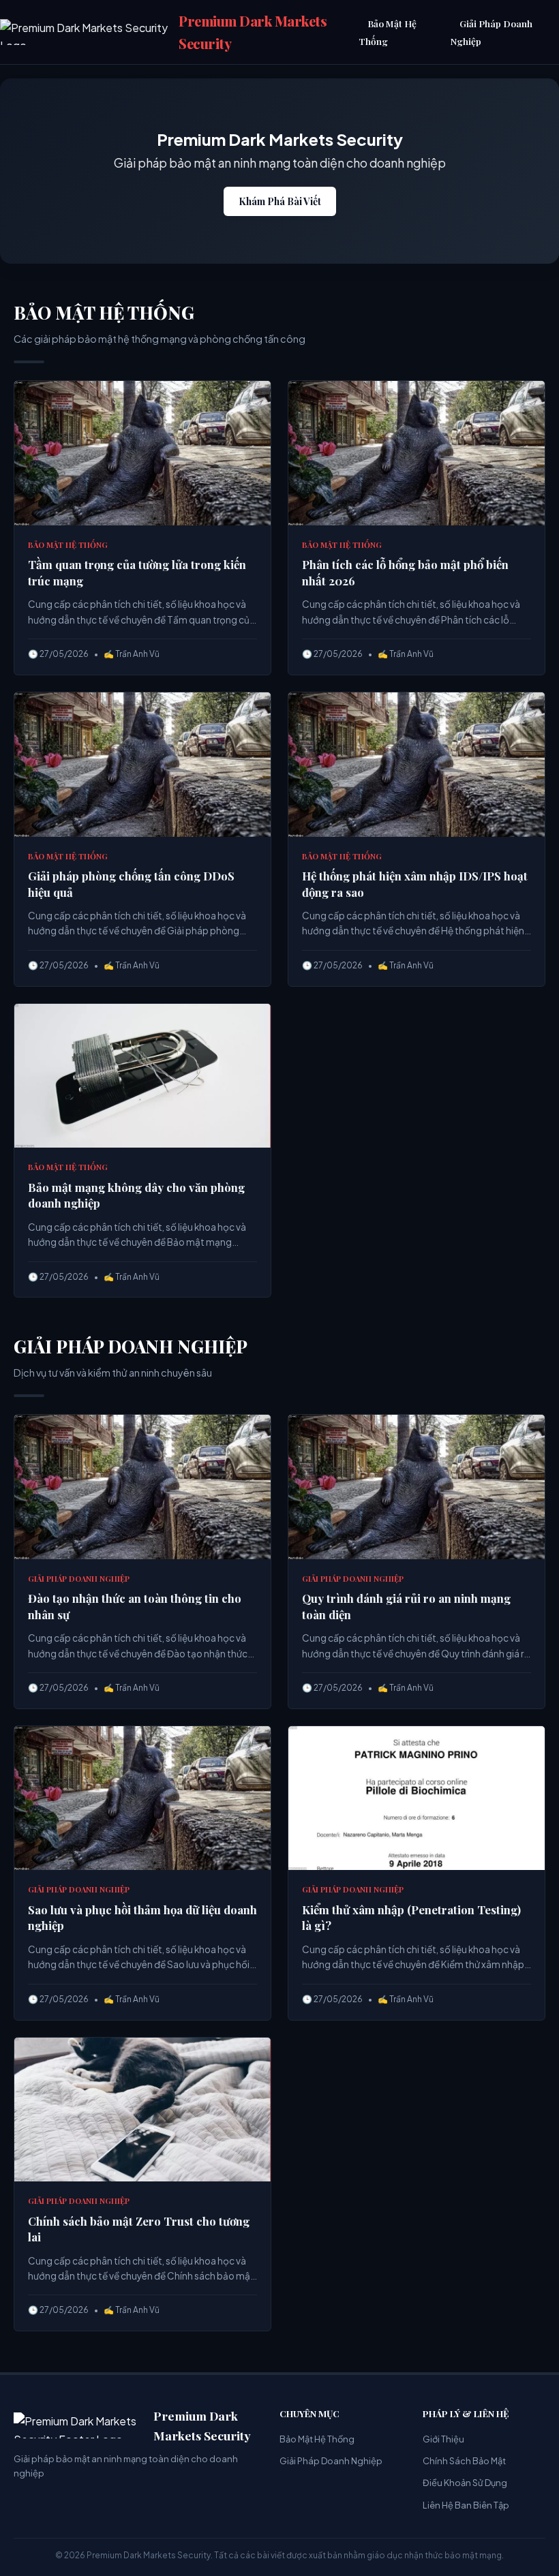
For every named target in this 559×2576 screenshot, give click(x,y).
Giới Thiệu (443, 2439)
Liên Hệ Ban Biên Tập (466, 2505)
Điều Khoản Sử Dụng (465, 2483)
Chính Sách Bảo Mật (464, 2461)
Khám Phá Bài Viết (280, 201)
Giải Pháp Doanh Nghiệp (492, 32)
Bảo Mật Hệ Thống (388, 32)
